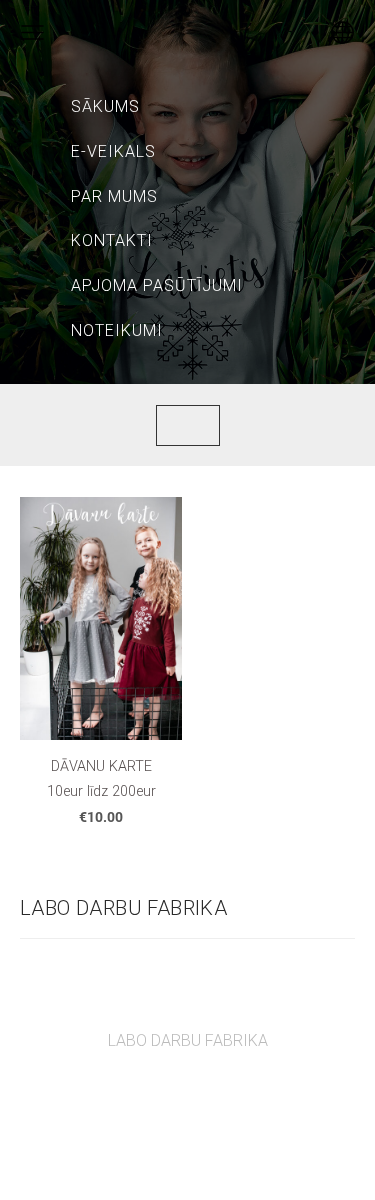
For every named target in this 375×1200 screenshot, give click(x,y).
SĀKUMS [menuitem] (105, 106)
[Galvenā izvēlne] (32, 32)
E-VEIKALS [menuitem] (113, 151)
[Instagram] (210, 1095)
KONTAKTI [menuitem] (112, 240)
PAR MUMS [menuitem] (114, 196)
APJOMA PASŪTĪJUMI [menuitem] (157, 285)
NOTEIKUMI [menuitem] (117, 330)
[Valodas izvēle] (342, 32)
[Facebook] (166, 1095)
